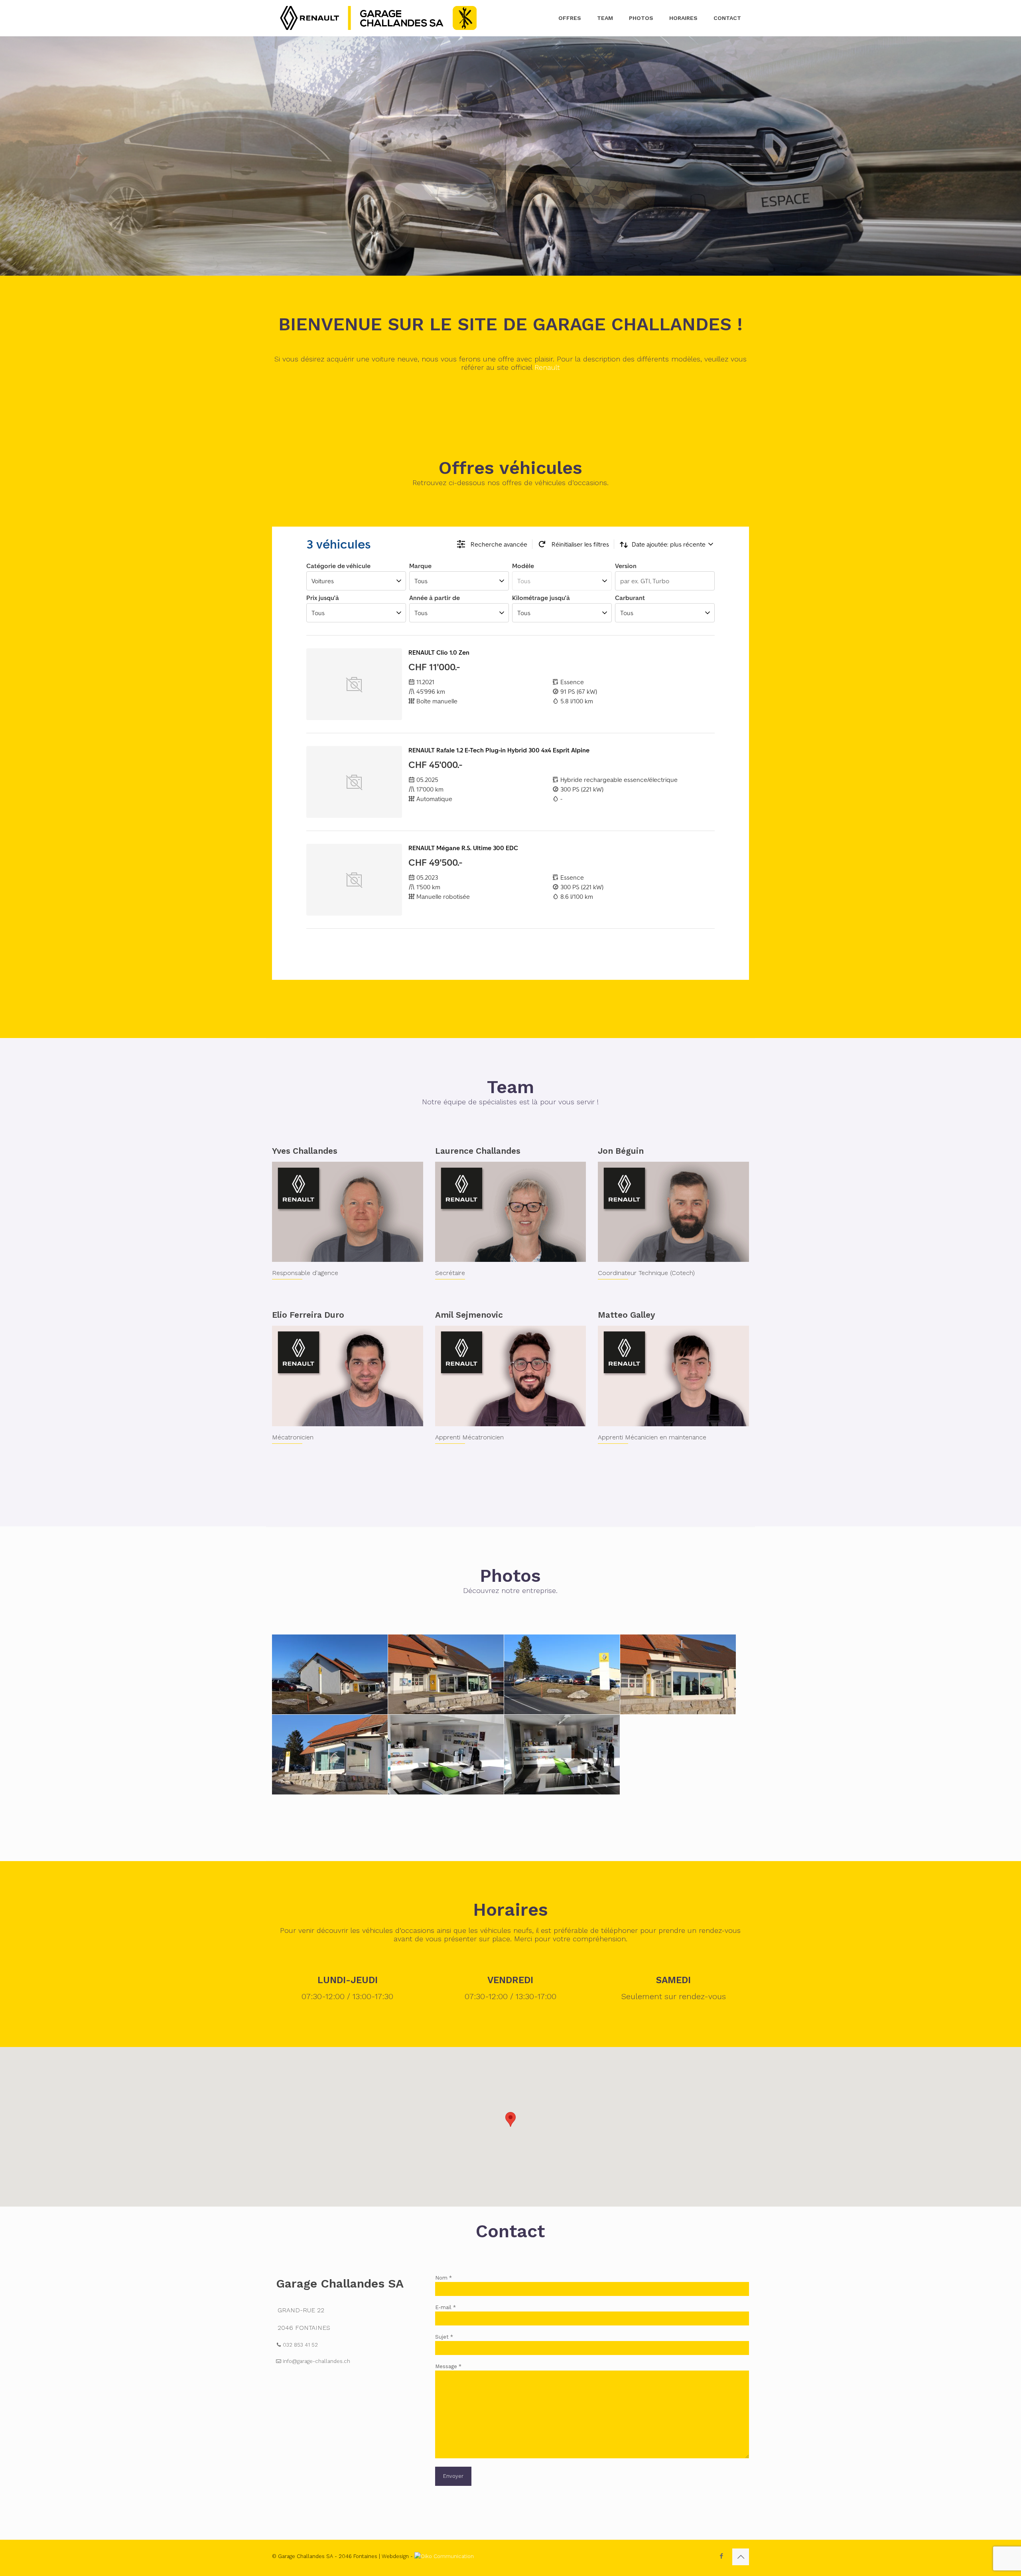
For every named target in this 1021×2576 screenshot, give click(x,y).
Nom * (443, 2278)
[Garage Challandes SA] (378, 18)
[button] (510, 2119)
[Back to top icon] (741, 2557)
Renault (547, 367)
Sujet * (444, 2337)
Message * (448, 2366)
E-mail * (445, 2307)
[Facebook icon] (721, 2556)
